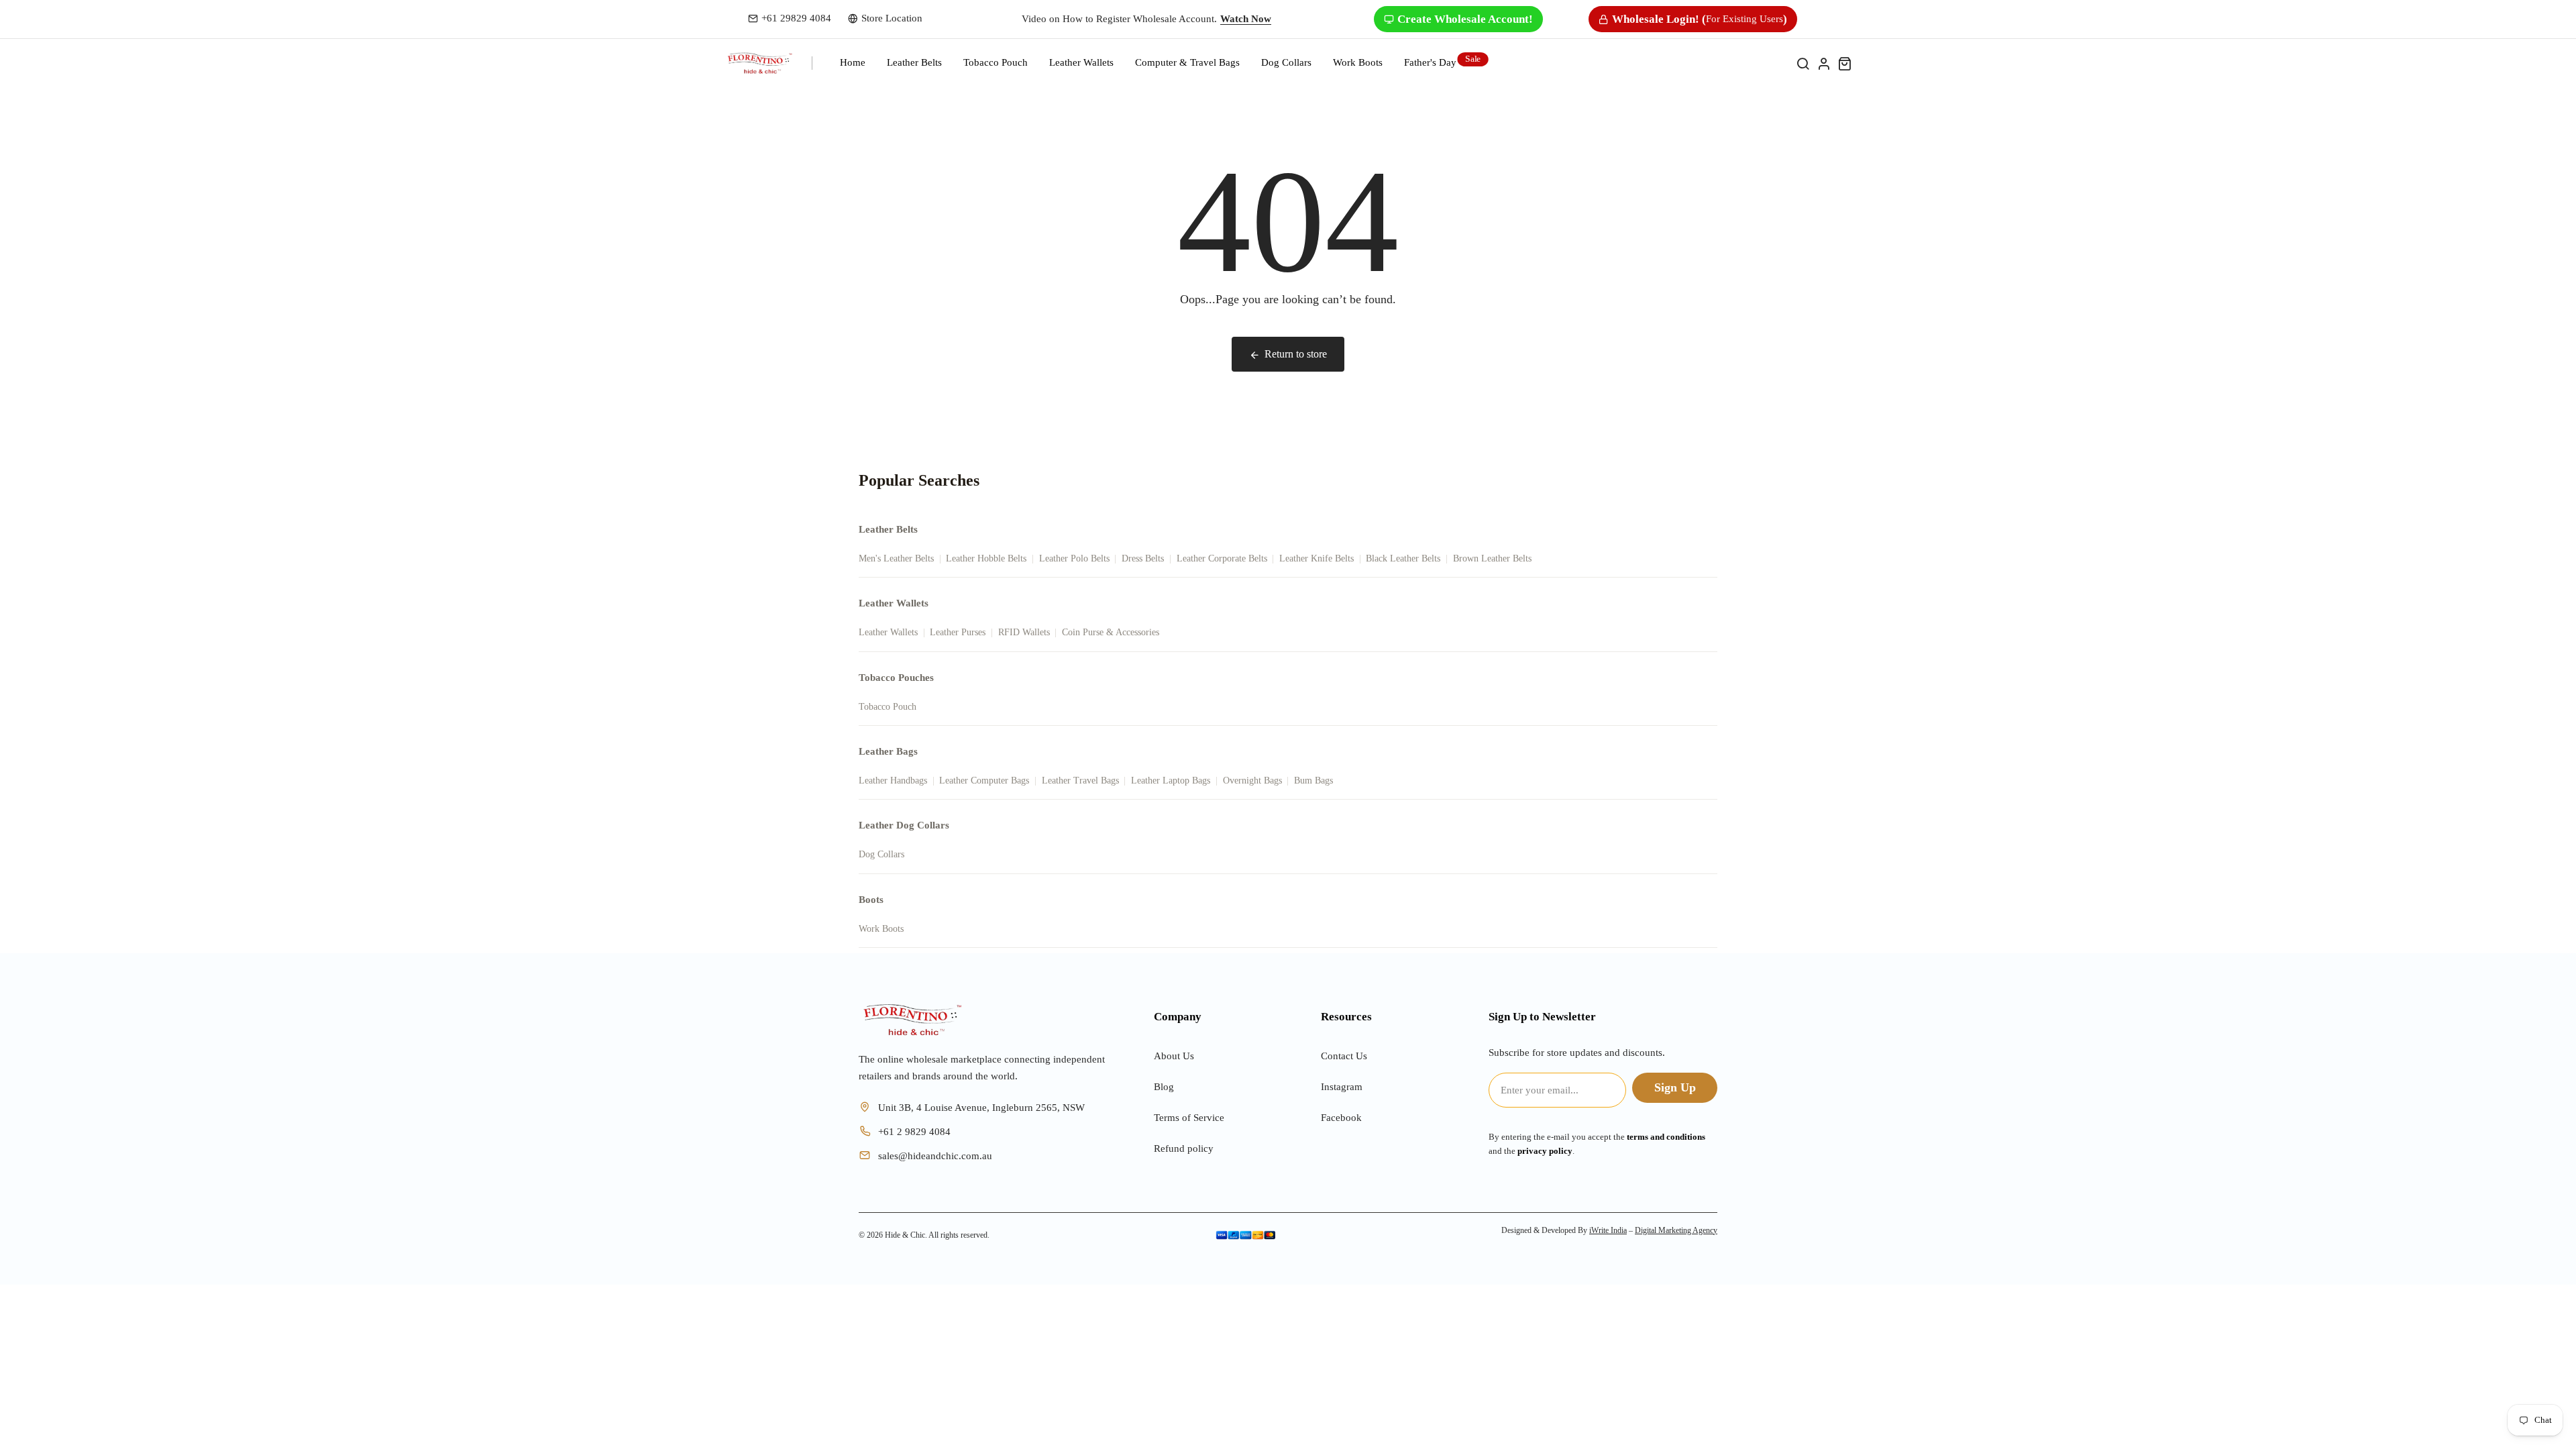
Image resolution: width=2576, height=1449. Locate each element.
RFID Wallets (1024, 632)
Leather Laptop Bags (1171, 781)
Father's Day (1430, 62)
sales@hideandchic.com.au (935, 1156)
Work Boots (881, 929)
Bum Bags (1313, 781)
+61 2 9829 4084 (914, 1132)
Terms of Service (1189, 1118)
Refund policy (1184, 1148)
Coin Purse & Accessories (1111, 632)
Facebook (1341, 1118)
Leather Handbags (893, 781)
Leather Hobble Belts (986, 558)
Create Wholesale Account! (1465, 19)
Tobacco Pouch (996, 62)
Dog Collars (1286, 62)
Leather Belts (914, 62)
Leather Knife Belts (1317, 558)
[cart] (1844, 63)
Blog (1164, 1087)
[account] (1824, 63)
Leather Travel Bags (1080, 781)
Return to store (1296, 354)
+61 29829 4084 (796, 18)
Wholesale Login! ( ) (1700, 19)
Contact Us (1344, 1056)
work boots (1358, 62)
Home (853, 62)
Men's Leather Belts (896, 558)
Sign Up (1675, 1087)
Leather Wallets (1081, 62)
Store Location (892, 18)
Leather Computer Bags (984, 781)
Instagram (1342, 1087)
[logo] (760, 63)
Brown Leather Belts (1492, 558)
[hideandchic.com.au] (912, 1020)
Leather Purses (958, 632)
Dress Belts (1143, 558)
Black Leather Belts (1403, 558)
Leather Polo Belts (1074, 558)
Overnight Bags (1252, 781)
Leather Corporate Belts (1222, 558)
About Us (1174, 1056)
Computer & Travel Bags (1187, 62)
